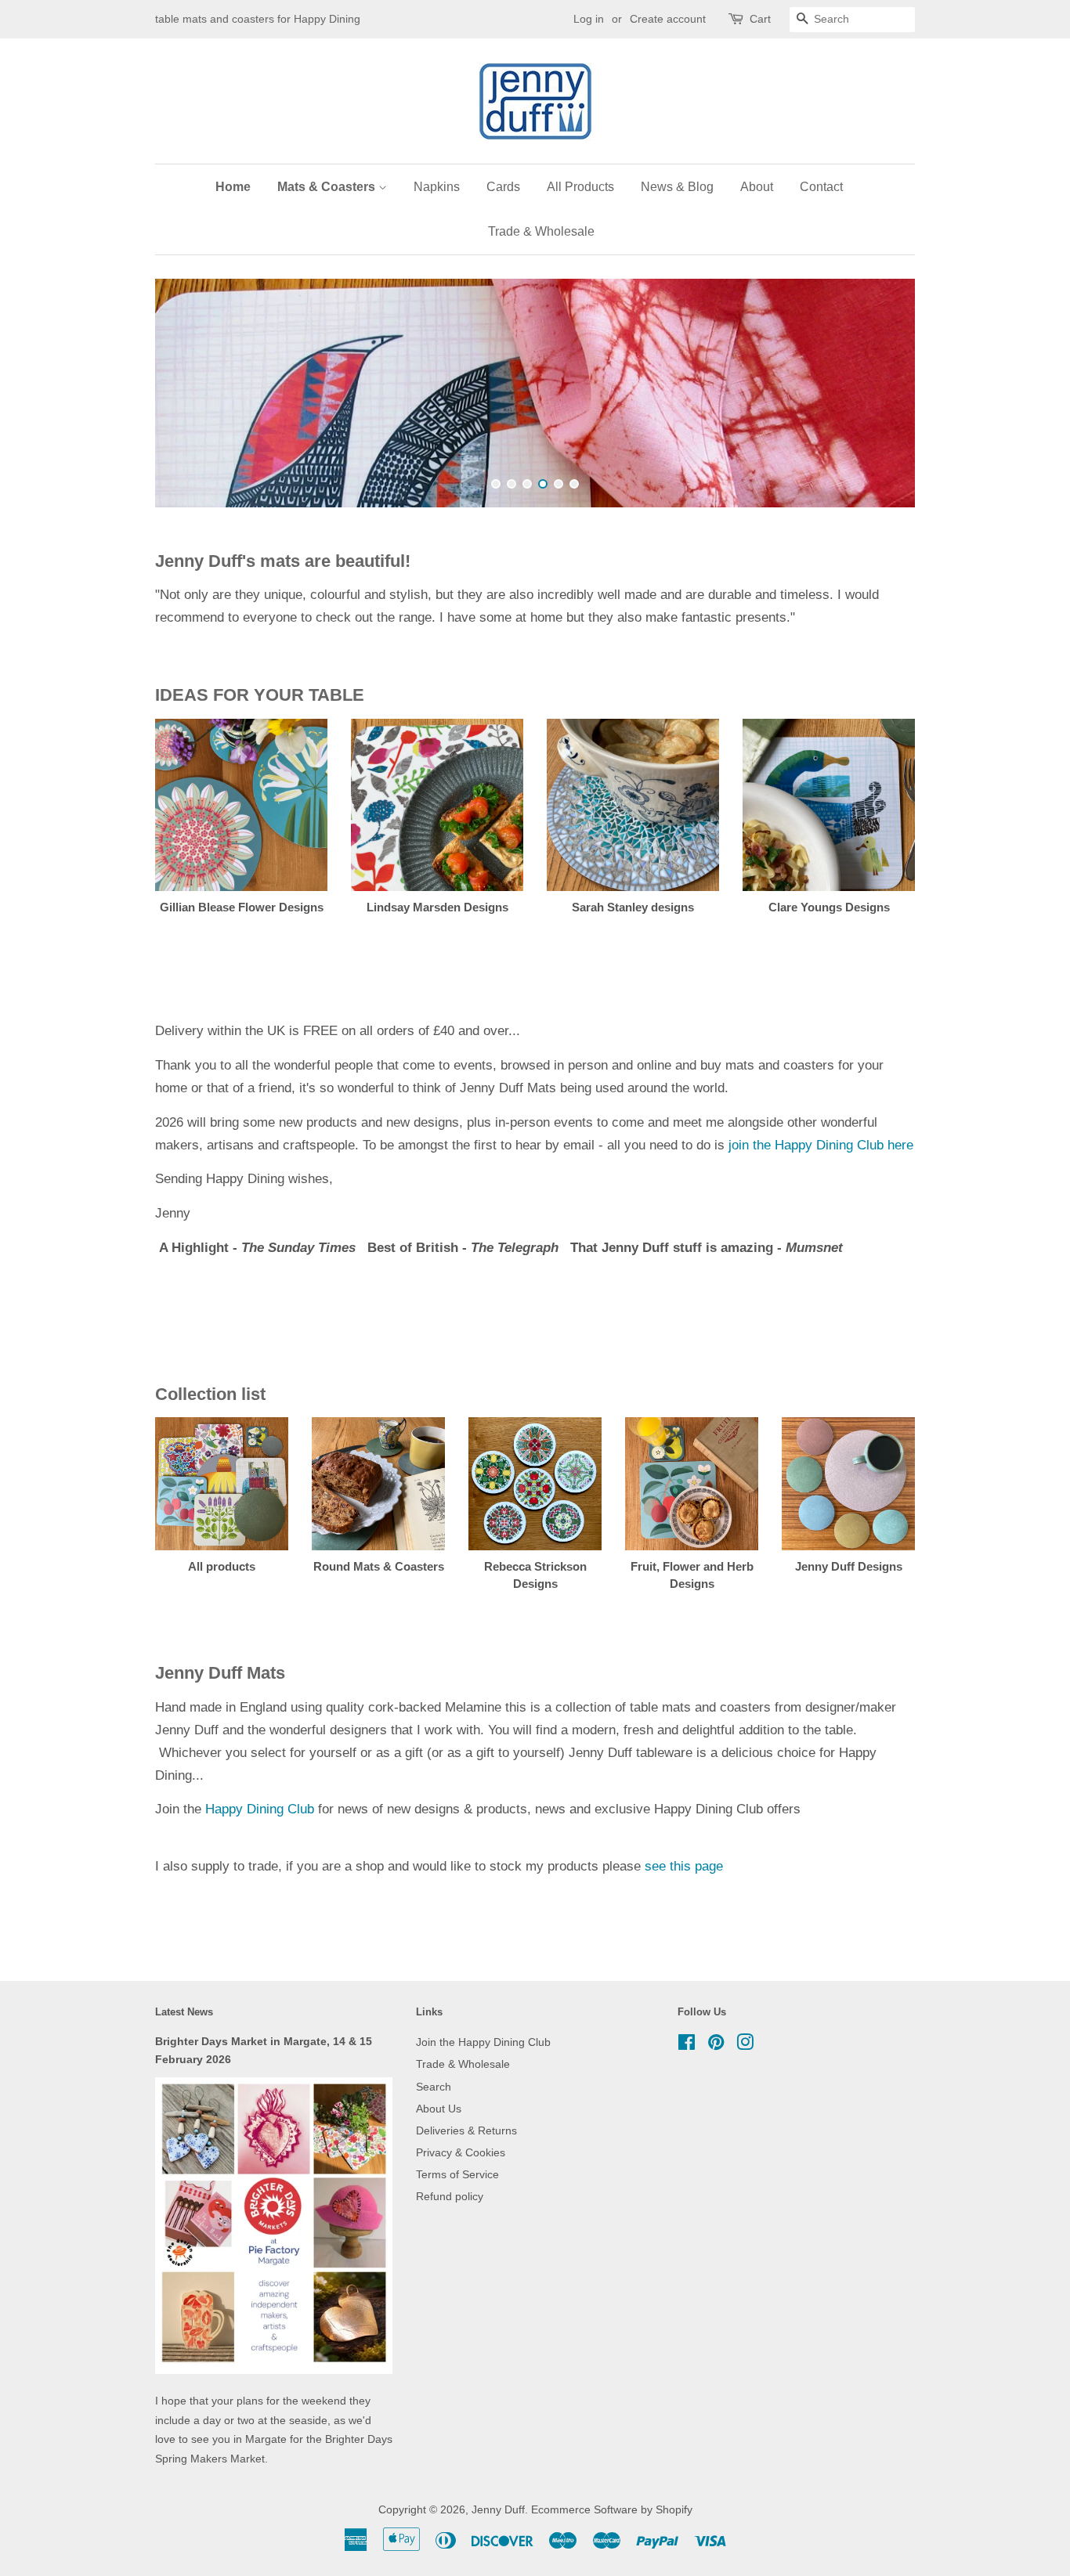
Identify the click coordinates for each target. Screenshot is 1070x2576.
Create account (668, 19)
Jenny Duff (498, 2509)
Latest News (184, 2011)
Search (434, 2086)
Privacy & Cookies (461, 2152)
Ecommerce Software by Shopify (612, 2509)
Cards (503, 187)
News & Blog (677, 187)
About (757, 187)
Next (882, 393)
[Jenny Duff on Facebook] (687, 2044)
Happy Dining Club (260, 1808)
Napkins (437, 187)
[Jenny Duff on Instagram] (745, 2044)
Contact (821, 187)
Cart (760, 19)
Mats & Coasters (328, 187)
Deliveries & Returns (466, 2130)
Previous (188, 393)
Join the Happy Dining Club (483, 2041)
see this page (684, 1865)
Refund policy (450, 2195)
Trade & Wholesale (541, 231)
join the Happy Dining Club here (821, 1144)
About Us (439, 2108)
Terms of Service (457, 2174)
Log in (589, 19)
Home (233, 187)
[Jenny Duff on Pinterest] (716, 2044)
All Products (580, 187)
